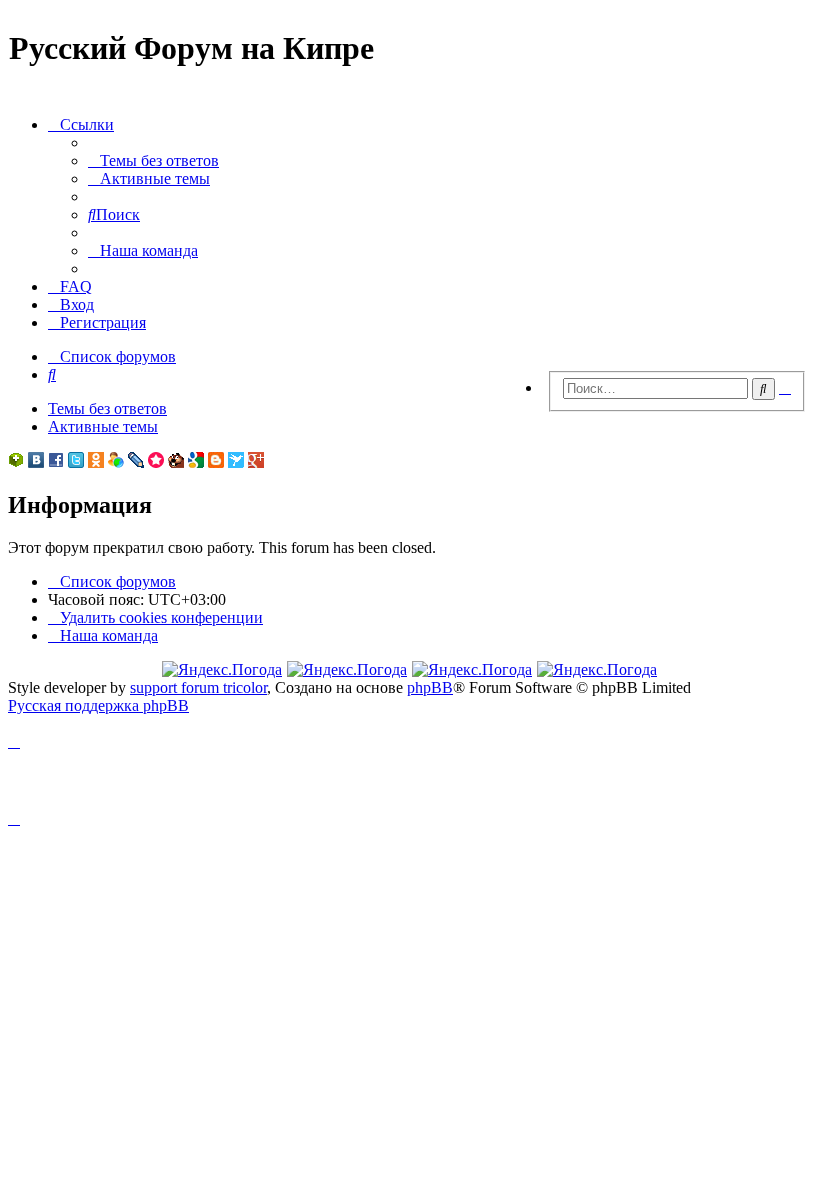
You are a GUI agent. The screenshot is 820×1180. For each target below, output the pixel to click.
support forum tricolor (198, 687)
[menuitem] (153, 160)
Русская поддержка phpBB (98, 705)
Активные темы (103, 426)
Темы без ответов (107, 408)
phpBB (430, 687)
